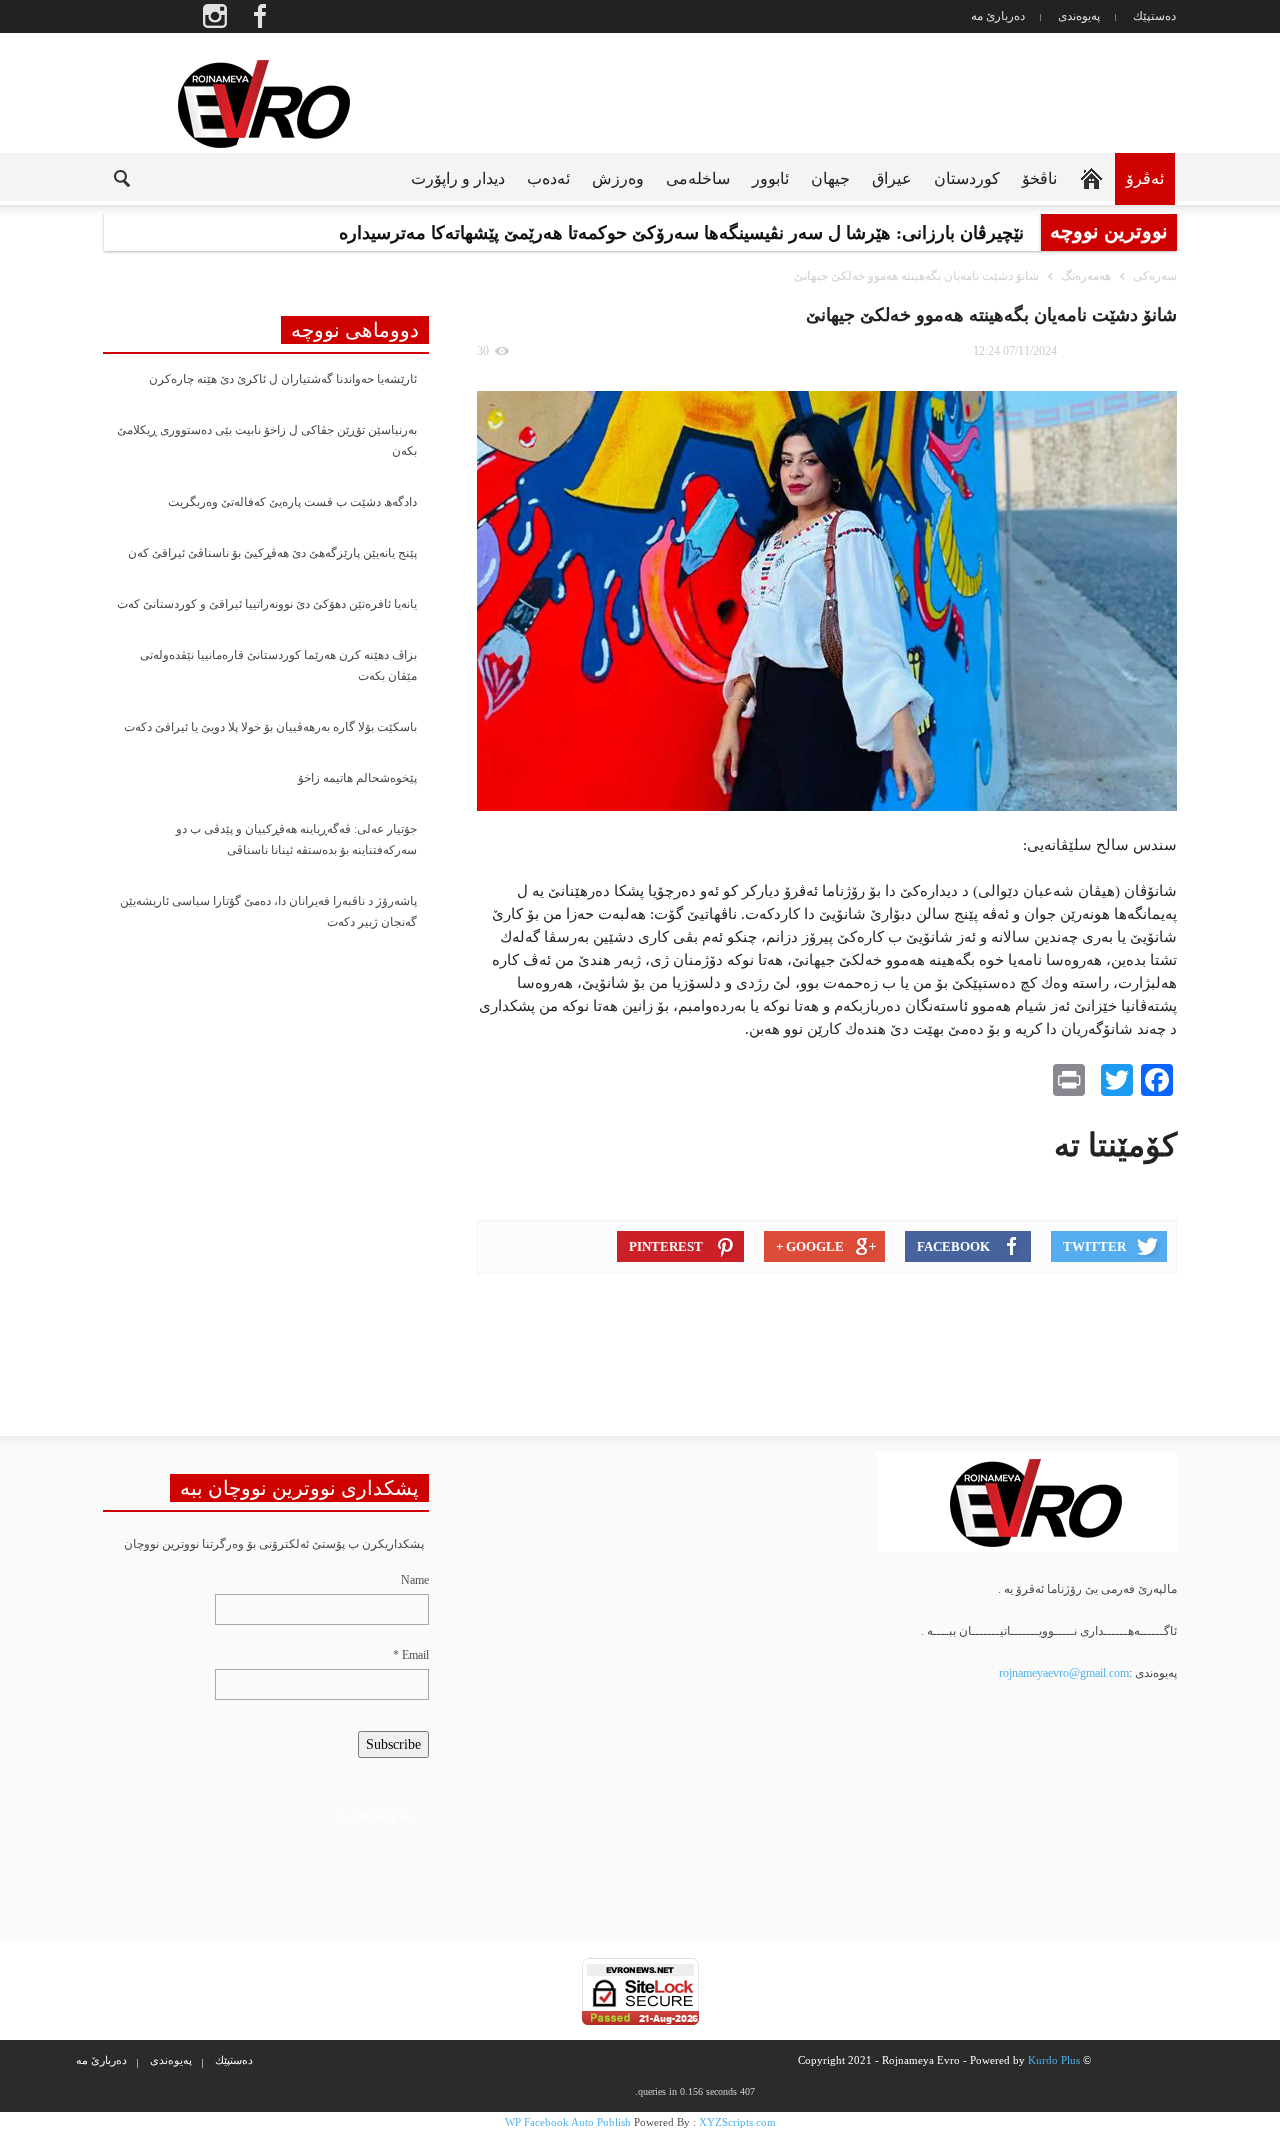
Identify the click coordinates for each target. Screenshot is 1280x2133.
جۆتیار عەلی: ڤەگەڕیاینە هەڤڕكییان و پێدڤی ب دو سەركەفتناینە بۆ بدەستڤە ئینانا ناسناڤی (296, 839)
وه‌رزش (618, 178)
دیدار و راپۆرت (458, 178)
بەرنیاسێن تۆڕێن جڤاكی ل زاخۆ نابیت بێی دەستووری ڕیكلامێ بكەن (267, 440)
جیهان (830, 178)
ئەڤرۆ (1145, 178)
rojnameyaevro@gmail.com (1064, 1673)
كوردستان (967, 178)
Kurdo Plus (1054, 2060)
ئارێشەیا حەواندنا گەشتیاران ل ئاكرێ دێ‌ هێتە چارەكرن (283, 379)
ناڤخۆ (1039, 178)
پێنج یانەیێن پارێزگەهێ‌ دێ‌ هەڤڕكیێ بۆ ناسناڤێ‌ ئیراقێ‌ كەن (272, 553)
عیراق (892, 178)
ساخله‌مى (698, 178)
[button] (106, 177)
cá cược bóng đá (372, 1816)
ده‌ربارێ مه (998, 16)
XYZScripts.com (737, 2122)
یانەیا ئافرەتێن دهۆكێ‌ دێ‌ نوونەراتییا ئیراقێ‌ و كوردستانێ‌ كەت (267, 604)
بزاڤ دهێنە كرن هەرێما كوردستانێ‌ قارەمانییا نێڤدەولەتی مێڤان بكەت (278, 665)
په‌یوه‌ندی (1079, 16)
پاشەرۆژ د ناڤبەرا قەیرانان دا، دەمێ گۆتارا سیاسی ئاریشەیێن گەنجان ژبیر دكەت (268, 911)
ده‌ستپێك (1154, 16)
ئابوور (770, 178)
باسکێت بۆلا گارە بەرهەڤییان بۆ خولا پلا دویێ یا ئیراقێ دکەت (270, 727)
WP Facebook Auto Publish (568, 2122)
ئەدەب (548, 178)
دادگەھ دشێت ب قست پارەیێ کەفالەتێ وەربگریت (292, 502)
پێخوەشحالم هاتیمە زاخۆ (357, 778)
